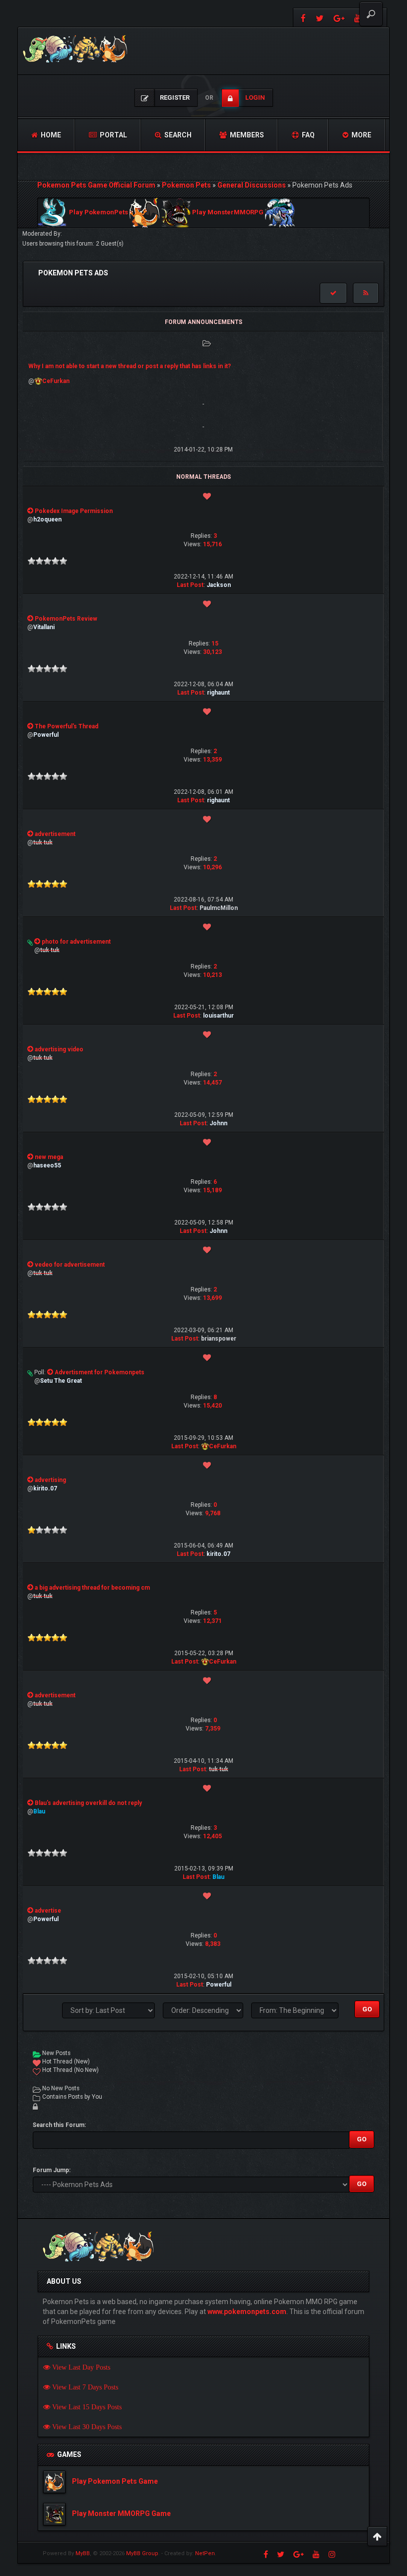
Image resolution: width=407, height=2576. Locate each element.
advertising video (59, 1049)
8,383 (213, 1944)
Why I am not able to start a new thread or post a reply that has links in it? (130, 366)
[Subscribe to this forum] (366, 293)
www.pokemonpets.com (247, 2312)
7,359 (213, 1729)
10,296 (212, 867)
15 (215, 644)
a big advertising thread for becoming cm (92, 1588)
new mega (49, 1157)
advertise (48, 1911)
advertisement (55, 834)
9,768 (213, 1513)
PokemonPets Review (66, 619)
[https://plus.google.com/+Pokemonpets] (339, 18)
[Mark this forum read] (333, 293)
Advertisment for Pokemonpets (100, 1372)
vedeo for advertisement (70, 1265)
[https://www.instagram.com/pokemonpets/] (332, 2554)
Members (246, 135)
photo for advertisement (76, 942)
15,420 (212, 1406)
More (361, 135)
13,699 (212, 1298)
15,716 (212, 544)
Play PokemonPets (99, 213)
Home (50, 135)
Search (177, 135)
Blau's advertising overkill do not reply (88, 1803)
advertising (50, 1480)
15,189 (212, 1190)
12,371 (212, 1621)
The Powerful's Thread (67, 726)
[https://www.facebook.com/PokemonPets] (302, 18)
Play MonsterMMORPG (228, 213)
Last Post (190, 585)
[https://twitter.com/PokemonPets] (320, 18)
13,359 (212, 760)
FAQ (307, 135)
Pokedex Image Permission (74, 511)
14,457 (212, 1083)
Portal (113, 135)
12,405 (212, 1836)
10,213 (212, 975)
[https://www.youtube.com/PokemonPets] (316, 2554)
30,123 (212, 652)
